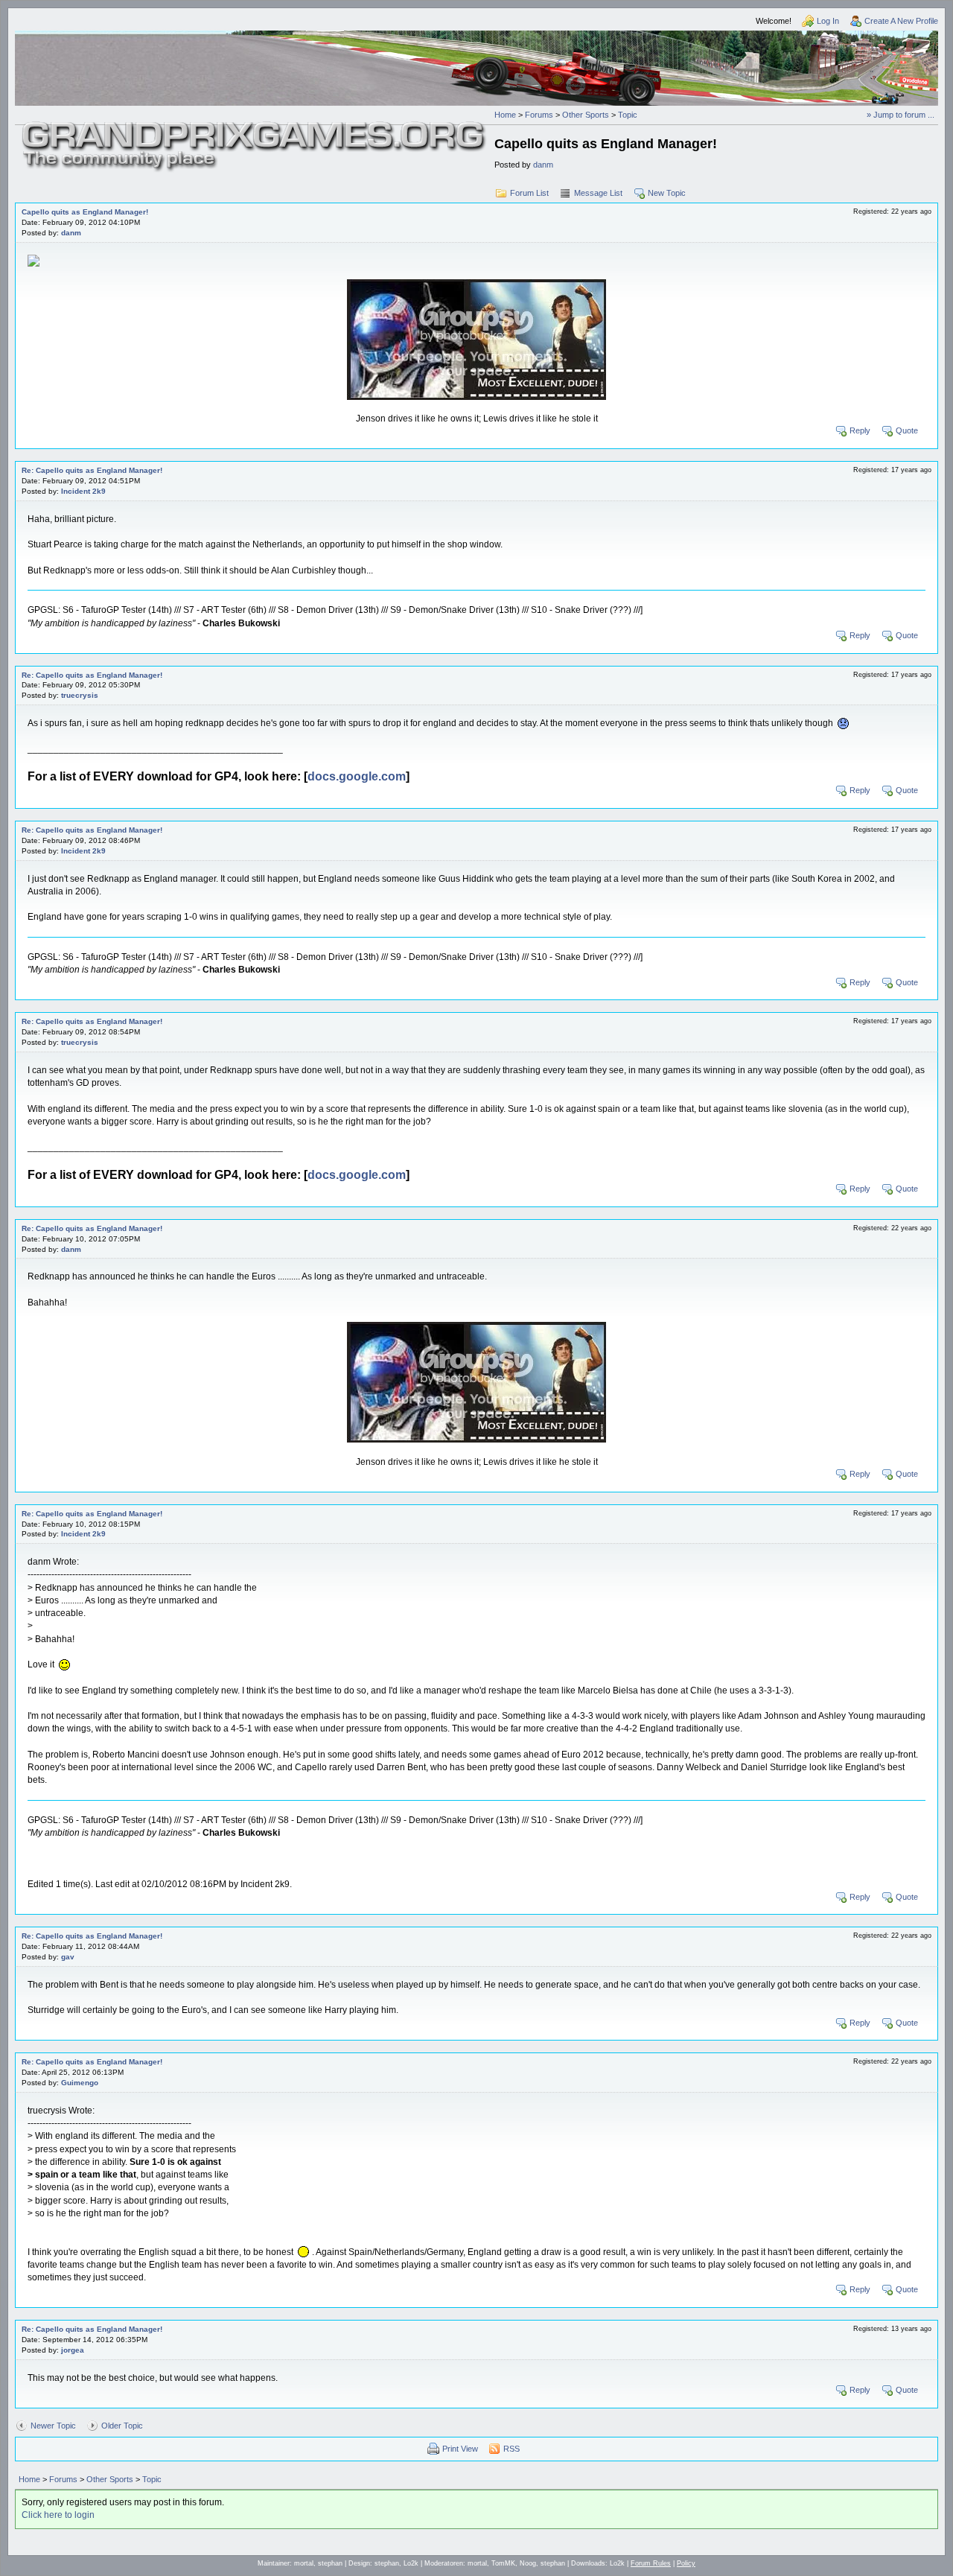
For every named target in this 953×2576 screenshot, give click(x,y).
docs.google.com (357, 776)
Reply (860, 430)
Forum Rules (651, 2563)
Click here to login (58, 2515)
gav (68, 1957)
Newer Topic (53, 2426)
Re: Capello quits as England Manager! (92, 470)
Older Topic (122, 2426)
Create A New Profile (901, 21)
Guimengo (80, 2083)
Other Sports (586, 115)
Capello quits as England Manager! (85, 212)
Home (505, 115)
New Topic (667, 193)
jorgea (73, 2350)
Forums (539, 115)
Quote (907, 430)
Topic (628, 115)
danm (543, 165)
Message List (598, 193)
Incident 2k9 (83, 491)
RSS (511, 2449)
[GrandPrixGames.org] (255, 127)
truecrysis (80, 695)
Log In (828, 21)
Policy (686, 2563)
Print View (460, 2449)
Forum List (529, 193)
